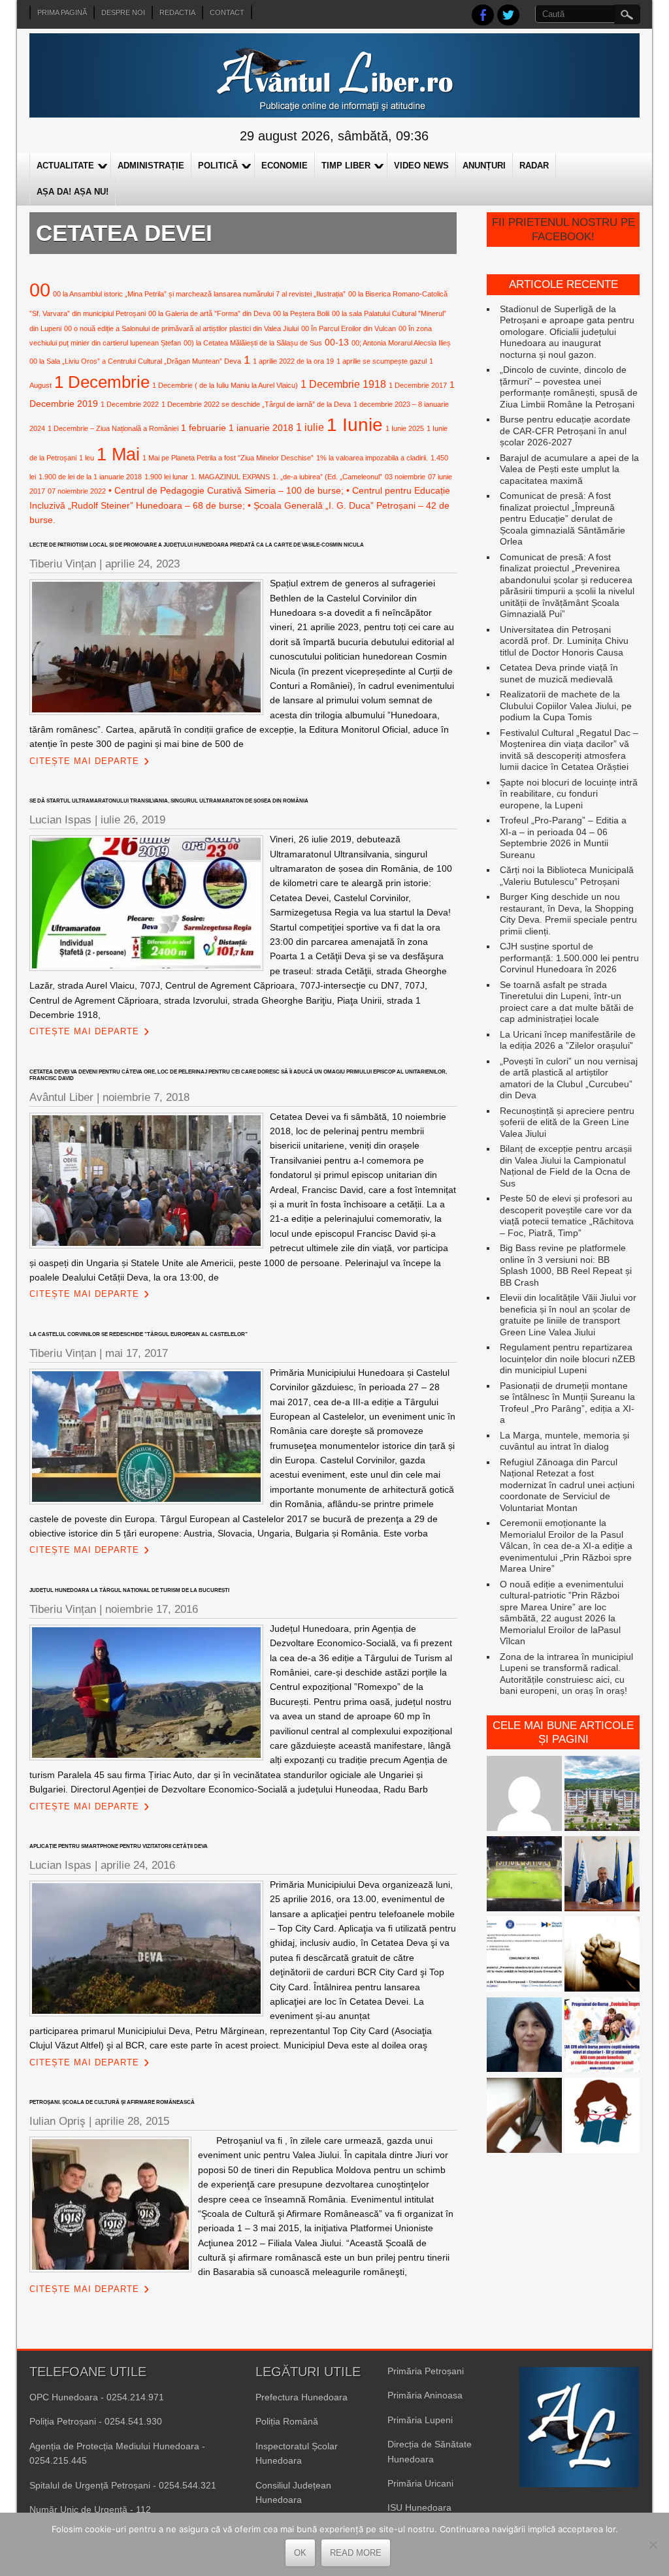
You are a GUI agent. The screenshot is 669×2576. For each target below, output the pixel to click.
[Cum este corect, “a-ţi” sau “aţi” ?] (524, 1795)
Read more (356, 2553)
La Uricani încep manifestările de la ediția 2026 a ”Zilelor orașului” (568, 1040)
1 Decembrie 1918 (343, 384)
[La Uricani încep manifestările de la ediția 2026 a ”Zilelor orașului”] (602, 1875)
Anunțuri (484, 166)
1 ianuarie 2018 (261, 428)
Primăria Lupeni (420, 2420)
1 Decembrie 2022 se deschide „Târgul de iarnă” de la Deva (256, 404)
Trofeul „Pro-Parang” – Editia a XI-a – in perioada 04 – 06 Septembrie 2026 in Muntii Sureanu (563, 837)
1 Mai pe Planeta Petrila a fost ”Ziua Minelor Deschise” (228, 458)
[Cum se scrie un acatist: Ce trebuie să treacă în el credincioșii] (602, 1955)
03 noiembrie (405, 477)
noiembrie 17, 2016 (152, 1609)
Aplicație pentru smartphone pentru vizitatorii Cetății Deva (119, 1846)
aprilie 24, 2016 (138, 1865)
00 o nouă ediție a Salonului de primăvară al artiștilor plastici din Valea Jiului (181, 328)
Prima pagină (62, 12)
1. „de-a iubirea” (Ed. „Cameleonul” (327, 477)
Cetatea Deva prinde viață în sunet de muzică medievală (559, 673)
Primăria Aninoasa (425, 2395)
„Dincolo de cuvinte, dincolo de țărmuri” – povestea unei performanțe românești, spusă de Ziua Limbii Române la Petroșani (569, 387)
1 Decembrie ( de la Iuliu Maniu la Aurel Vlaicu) (225, 385)
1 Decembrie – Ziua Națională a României (113, 428)
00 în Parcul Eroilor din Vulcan (349, 328)
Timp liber (346, 166)
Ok (300, 2553)
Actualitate (65, 166)
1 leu (87, 458)
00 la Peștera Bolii (301, 313)
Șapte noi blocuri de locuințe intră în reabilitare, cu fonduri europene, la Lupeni (569, 794)
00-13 (337, 342)
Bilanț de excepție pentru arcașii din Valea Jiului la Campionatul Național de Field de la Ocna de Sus (566, 1166)
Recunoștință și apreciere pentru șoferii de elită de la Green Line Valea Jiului (567, 1122)
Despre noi (123, 12)
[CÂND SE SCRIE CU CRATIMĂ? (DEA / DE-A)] (602, 2117)
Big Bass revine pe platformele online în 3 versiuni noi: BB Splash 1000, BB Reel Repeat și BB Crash (566, 1265)
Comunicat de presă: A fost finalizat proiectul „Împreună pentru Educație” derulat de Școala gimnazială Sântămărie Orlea (563, 518)
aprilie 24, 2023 (142, 564)
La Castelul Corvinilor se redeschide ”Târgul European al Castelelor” (139, 1334)
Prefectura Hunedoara (302, 2397)
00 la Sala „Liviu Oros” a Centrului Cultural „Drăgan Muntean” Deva (135, 361)
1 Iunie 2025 (405, 428)
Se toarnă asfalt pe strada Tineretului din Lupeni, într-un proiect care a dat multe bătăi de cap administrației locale (567, 1002)
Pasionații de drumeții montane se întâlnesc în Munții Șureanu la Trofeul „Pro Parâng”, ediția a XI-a (567, 1403)
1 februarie (204, 428)
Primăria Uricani (420, 2483)
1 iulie (310, 427)
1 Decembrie (102, 382)
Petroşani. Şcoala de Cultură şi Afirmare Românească (112, 2102)
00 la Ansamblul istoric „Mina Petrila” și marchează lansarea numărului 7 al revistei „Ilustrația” (199, 294)
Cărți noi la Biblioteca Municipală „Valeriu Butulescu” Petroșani (567, 876)
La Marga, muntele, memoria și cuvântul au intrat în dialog (564, 1441)
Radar (534, 166)
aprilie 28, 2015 (132, 2121)
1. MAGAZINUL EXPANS (230, 477)
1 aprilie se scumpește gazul (382, 361)
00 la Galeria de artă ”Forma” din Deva (209, 313)
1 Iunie (355, 425)
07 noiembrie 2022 (77, 491)
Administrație (151, 166)
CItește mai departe (84, 761)
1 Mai (118, 454)
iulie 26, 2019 (133, 820)
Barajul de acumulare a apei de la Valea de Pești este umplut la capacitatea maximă (569, 469)
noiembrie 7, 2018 (146, 1097)
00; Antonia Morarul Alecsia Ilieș (401, 343)
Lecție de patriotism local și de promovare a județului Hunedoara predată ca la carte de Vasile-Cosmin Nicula (197, 545)
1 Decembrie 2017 (418, 385)
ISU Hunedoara (419, 2507)
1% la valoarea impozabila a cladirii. (372, 458)
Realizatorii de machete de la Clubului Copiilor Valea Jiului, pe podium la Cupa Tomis (566, 706)
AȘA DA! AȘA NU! (73, 192)
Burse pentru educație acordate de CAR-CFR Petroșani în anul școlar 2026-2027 (565, 431)
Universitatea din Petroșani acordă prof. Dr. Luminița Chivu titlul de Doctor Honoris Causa (564, 641)
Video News (421, 166)
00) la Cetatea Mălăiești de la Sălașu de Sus (253, 343)
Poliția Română (287, 2421)
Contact (227, 12)
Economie (285, 166)
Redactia (177, 12)
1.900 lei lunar (166, 477)
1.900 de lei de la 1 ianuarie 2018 (90, 477)
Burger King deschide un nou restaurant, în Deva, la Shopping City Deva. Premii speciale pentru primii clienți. (568, 914)
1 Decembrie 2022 (130, 404)
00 (40, 290)
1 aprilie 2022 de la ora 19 (293, 361)
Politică (218, 166)
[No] (653, 2545)
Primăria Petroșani (426, 2371)
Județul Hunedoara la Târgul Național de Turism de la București (129, 1590)
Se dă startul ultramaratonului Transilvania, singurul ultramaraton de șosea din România (169, 801)
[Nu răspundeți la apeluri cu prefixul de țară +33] (524, 2117)
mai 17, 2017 (137, 1353)
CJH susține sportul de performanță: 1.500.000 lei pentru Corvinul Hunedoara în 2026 (569, 958)
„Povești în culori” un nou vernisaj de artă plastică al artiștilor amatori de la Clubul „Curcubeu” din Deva (569, 1078)
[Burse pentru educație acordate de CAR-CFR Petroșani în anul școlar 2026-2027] (602, 2036)
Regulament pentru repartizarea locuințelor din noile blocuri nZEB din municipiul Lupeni (567, 1359)
